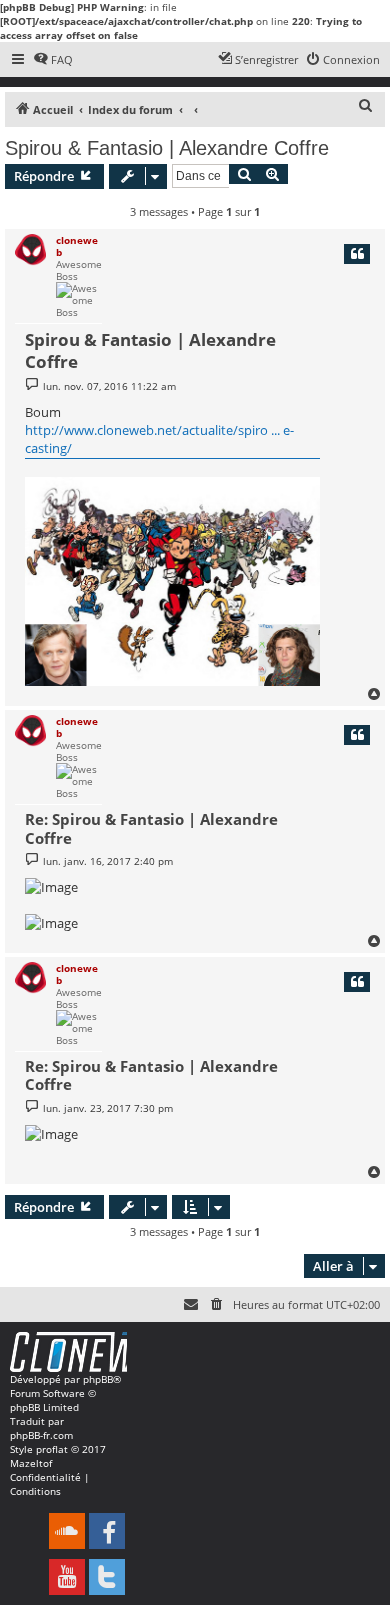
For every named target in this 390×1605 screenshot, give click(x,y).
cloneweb (77, 246)
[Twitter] (107, 1577)
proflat (52, 1449)
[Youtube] (67, 1577)
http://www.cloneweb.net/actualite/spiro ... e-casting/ (159, 439)
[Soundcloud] (67, 1531)
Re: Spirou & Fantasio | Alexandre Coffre (151, 829)
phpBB (98, 1379)
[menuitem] (53, 60)
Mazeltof (31, 1463)
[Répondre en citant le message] (357, 254)
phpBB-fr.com (41, 1435)
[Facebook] (107, 1531)
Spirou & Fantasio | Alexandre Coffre (167, 148)
